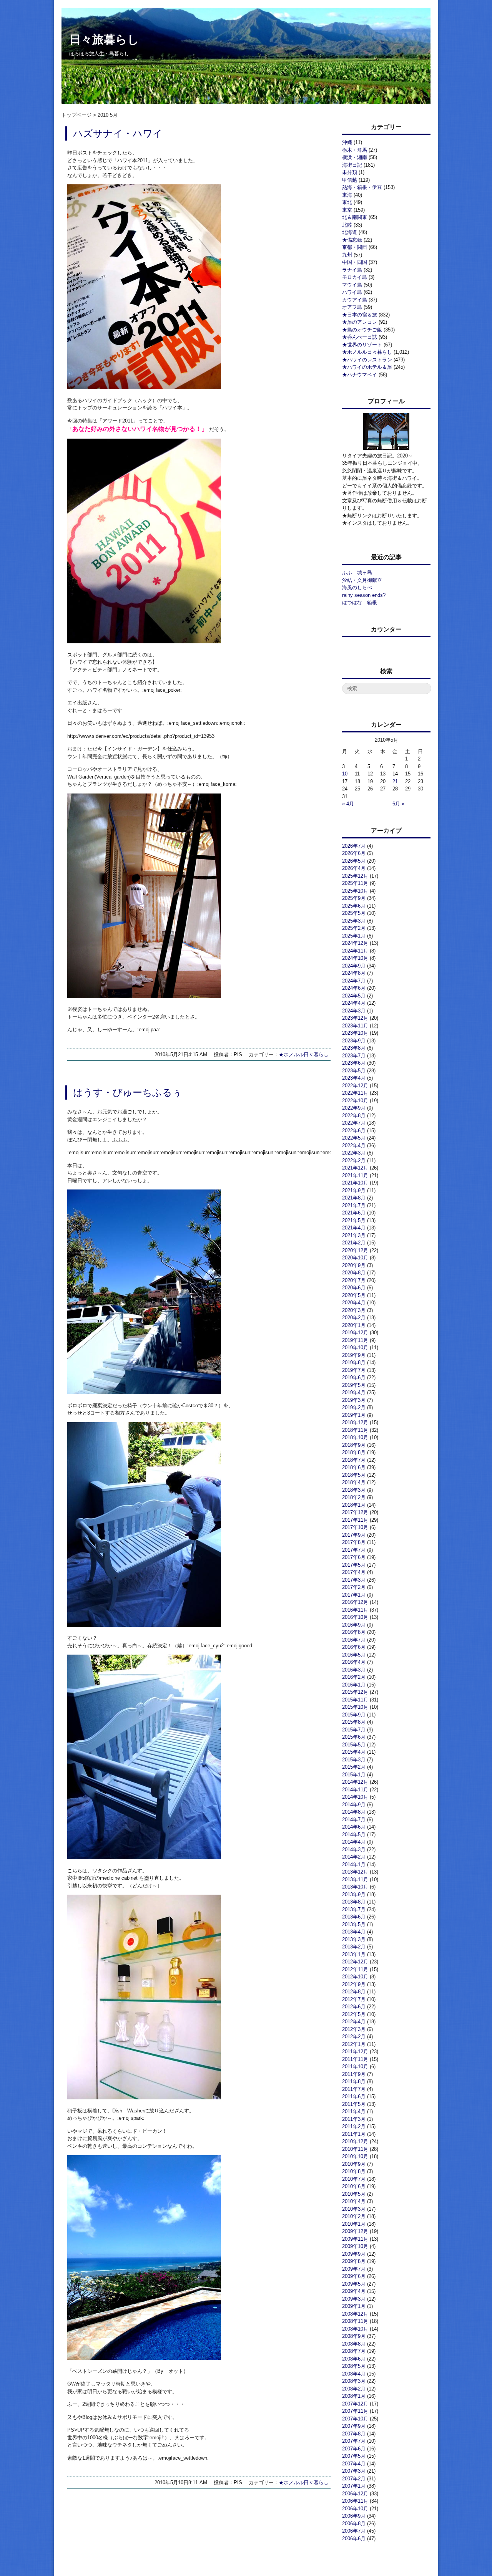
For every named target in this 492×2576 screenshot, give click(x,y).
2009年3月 (354, 2299)
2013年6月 (354, 1917)
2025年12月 (355, 876)
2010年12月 (355, 2141)
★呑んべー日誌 (360, 337)
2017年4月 (354, 1572)
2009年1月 (354, 2306)
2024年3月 (354, 1011)
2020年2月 (354, 1318)
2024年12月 (355, 943)
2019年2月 (354, 1407)
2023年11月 (355, 1026)
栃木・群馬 (355, 150)
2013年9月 (354, 1894)
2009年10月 (355, 2246)
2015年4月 (354, 1752)
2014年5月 (354, 1835)
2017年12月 (355, 1512)
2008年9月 (354, 2336)
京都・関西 (355, 247)
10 (345, 774)
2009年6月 (354, 2276)
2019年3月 (354, 1400)
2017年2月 (354, 1587)
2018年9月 (354, 1445)
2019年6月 (354, 1377)
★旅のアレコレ (360, 322)
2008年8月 (354, 2344)
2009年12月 (355, 2231)
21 (395, 781)
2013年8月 (354, 1902)
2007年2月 (354, 2479)
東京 (347, 210)
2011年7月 (354, 2089)
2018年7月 (354, 1460)
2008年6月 (354, 2359)
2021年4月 (354, 1228)
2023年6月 (354, 1063)
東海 (347, 195)
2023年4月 (354, 1078)
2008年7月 (354, 2351)
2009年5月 (354, 2284)
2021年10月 (355, 1183)
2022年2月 (354, 1160)
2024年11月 (355, 951)
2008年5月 (354, 2366)
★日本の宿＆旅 (360, 315)
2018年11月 (355, 1430)
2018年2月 (354, 1497)
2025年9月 (354, 898)
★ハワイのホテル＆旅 (367, 367)
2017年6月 (354, 1557)
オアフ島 (352, 307)
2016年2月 (354, 1677)
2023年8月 (354, 1048)
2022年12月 (355, 1086)
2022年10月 (355, 1101)
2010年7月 (354, 2179)
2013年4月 (354, 1932)
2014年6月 (354, 1827)
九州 (347, 255)
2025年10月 (355, 891)
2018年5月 (354, 1475)
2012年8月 (354, 1992)
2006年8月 (354, 2524)
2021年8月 (354, 1198)
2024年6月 (354, 988)
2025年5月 (354, 913)
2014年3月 (354, 1850)
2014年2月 (354, 1857)
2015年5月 (354, 1745)
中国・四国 (355, 262)
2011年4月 (354, 2111)
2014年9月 (354, 1805)
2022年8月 (354, 1116)
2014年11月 (355, 1790)
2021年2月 (354, 1243)
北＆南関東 (355, 217)
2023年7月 (354, 1056)
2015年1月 (354, 1775)
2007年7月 (354, 2441)
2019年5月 (354, 1385)
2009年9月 (354, 2254)
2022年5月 (354, 1138)
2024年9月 (354, 966)
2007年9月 (354, 2426)
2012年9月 (354, 1984)
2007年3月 (354, 2471)
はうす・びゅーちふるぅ (128, 1093)
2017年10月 (355, 1527)
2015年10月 (355, 1707)
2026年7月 (354, 846)
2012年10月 (355, 1977)
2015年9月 (354, 1715)
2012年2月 (354, 2037)
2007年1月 (354, 2486)
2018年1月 (354, 1505)
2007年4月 (354, 2464)
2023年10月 (355, 1033)
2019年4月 (354, 1392)
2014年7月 (354, 1820)
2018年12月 (355, 1422)
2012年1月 (354, 2044)
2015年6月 (354, 1737)
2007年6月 (354, 2449)
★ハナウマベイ (360, 375)
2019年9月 (354, 1355)
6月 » (398, 804)
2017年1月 (354, 1595)
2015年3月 (354, 1760)
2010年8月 (354, 2171)
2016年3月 (354, 1670)
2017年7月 (354, 1550)
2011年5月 (354, 2104)
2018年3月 (354, 1490)
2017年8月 (354, 1542)
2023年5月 (354, 1071)
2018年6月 (354, 1467)
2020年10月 (355, 1258)
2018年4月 (354, 1482)
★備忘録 (352, 240)
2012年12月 (355, 1962)
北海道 (350, 232)
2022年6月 (354, 1131)
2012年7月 (354, 1999)
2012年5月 (354, 2014)
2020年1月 (354, 1325)
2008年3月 (354, 2381)
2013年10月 (355, 1887)
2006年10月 (355, 2509)
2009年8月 (354, 2261)
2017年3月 (354, 1580)
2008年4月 (354, 2374)
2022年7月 (354, 1123)
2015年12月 (355, 1692)
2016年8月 (354, 1632)
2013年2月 (354, 1947)
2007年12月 (355, 2404)
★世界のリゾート (362, 345)
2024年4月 (354, 1003)
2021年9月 (354, 1190)
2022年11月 (355, 1093)
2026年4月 (354, 868)
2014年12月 (355, 1782)
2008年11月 (355, 2321)
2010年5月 (354, 2194)
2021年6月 (354, 1213)
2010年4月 (354, 2201)
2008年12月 (355, 2314)
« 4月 (348, 804)
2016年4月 (354, 1662)
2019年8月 (354, 1363)
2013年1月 (354, 1954)
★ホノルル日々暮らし (304, 1054)
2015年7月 (354, 1730)
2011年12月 (355, 2052)
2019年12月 (355, 1333)
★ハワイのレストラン (367, 360)
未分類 (350, 172)
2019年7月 (354, 1370)
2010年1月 (354, 2224)
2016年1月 (354, 1685)
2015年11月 (355, 1700)
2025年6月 (354, 906)
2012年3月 (354, 2029)
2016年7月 (354, 1640)
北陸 (347, 225)
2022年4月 (354, 1146)
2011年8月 (354, 2082)
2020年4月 (354, 1303)
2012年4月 (354, 2022)
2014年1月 (354, 1864)
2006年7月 (354, 2531)
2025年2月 (354, 928)
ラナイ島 (352, 270)
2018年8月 (354, 1452)
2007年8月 (354, 2434)
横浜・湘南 (355, 157)
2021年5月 (354, 1220)
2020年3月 (354, 1310)
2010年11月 (355, 2149)
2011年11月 (355, 2059)
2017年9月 (354, 1535)
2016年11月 (355, 1610)
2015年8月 (354, 1722)
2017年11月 (355, 1520)
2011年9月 (354, 2074)
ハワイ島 (352, 292)
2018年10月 (355, 1437)
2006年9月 (354, 2516)
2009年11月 (355, 2239)
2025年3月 (354, 921)
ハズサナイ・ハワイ (118, 133)
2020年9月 (354, 1265)
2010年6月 (354, 2186)
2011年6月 (354, 2096)
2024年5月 (354, 996)
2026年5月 (354, 861)
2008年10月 (355, 2329)
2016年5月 (354, 1655)
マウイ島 (352, 285)
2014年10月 (355, 1797)
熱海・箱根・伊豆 (362, 187)
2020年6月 (354, 1288)
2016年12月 (355, 1602)
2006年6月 (354, 2539)
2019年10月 (355, 1348)
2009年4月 (354, 2291)
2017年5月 (354, 1565)
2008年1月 (354, 2396)
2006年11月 (355, 2501)
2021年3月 (354, 1235)
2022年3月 (354, 1153)
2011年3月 (354, 2119)
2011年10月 (355, 2067)
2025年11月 (355, 883)
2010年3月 (354, 2209)
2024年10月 (355, 958)
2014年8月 (354, 1812)
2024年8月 (354, 973)
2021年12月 (355, 1168)
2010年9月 (354, 2164)
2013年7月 (354, 1909)
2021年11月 (355, 1175)
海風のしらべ (357, 587)
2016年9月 (354, 1625)
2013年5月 (354, 1924)
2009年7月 (354, 2269)
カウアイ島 (355, 300)
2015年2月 (354, 1767)
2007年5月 (354, 2456)
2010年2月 (354, 2216)
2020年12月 (355, 1250)
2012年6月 (354, 2007)
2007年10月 (355, 2419)
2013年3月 (354, 1939)
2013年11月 (355, 1879)
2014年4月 (354, 1842)
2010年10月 (355, 2156)
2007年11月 (355, 2411)
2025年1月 (354, 936)
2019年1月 (354, 1415)
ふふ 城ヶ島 (357, 572)
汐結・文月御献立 (362, 580)
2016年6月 (354, 1647)
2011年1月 (354, 2134)
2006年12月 (355, 2494)
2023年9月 (354, 1041)
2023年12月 (355, 1018)
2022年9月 (354, 1108)
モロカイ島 (355, 277)
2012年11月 (355, 1969)
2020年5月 (354, 1295)
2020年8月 (354, 1273)
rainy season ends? (364, 595)
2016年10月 (355, 1617)
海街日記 (352, 165)
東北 (347, 202)
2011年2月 (354, 2126)
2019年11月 (355, 1340)
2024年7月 (354, 981)
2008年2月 (354, 2389)
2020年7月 (354, 1280)
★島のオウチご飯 (362, 330)
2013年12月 (355, 1872)
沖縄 (347, 142)
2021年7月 (354, 1205)
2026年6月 (354, 853)
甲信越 (350, 180)
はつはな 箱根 (360, 602)
